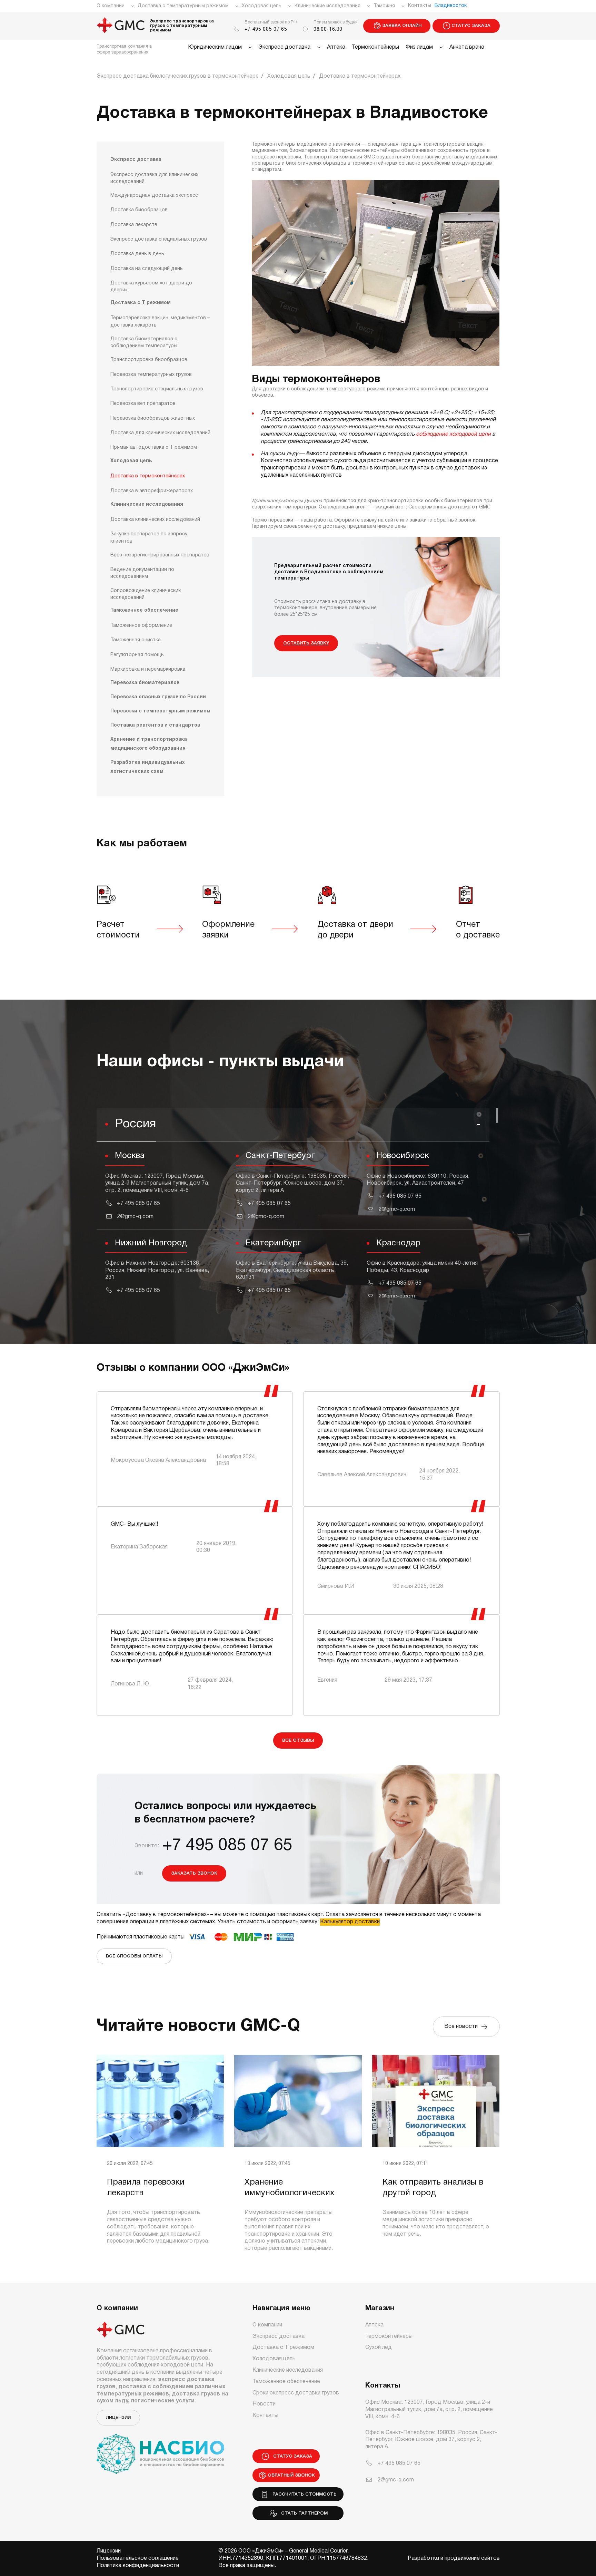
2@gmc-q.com (135, 1217)
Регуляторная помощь (137, 655)
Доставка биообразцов (139, 210)
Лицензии (118, 2418)
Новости (264, 2404)
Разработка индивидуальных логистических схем (148, 767)
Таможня (384, 6)
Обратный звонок (291, 2475)
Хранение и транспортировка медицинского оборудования (149, 744)
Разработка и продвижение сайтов (454, 2558)
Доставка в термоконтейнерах (148, 477)
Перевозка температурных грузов (151, 375)
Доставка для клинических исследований (160, 433)
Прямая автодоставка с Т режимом (154, 448)
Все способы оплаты (134, 1956)
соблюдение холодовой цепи (453, 434)
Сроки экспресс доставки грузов (296, 2393)
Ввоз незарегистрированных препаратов (160, 555)
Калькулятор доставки (350, 1922)
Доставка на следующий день (147, 269)
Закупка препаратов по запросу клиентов (149, 538)
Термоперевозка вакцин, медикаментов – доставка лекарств (160, 322)
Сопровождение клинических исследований (146, 594)
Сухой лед (379, 2347)
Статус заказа (471, 26)
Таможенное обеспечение (144, 611)
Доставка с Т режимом (141, 303)
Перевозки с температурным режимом (160, 712)
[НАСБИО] (160, 2450)
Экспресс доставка (284, 47)
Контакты (420, 6)
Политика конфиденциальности (138, 2566)
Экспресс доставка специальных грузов (159, 240)
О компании (111, 6)
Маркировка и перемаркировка (148, 670)
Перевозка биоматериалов (145, 683)
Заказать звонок (194, 1873)
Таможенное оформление (141, 626)
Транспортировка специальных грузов (157, 390)
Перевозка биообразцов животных (153, 419)
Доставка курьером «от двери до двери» (151, 287)
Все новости (462, 2026)
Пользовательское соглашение (138, 2558)
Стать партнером (303, 2513)
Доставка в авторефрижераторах (152, 491)
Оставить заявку (306, 643)
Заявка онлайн (402, 26)
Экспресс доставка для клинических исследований (154, 178)
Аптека (336, 47)
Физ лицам (419, 47)
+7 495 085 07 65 (266, 30)
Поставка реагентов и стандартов (155, 726)
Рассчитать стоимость (303, 2494)
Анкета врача (467, 47)
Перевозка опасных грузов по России (158, 697)
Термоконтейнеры (375, 47)
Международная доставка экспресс (154, 196)
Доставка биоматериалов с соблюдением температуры (144, 343)
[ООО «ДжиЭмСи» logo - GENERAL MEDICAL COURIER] (121, 26)
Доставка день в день (137, 254)
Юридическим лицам (215, 47)
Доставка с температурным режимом (183, 6)
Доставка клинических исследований (155, 520)
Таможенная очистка (136, 640)
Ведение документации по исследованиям (142, 573)
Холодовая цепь (262, 6)
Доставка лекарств (134, 225)
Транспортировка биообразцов (149, 360)
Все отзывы (298, 1741)
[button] (293, 1125)
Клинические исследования (327, 6)
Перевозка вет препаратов (143, 404)
